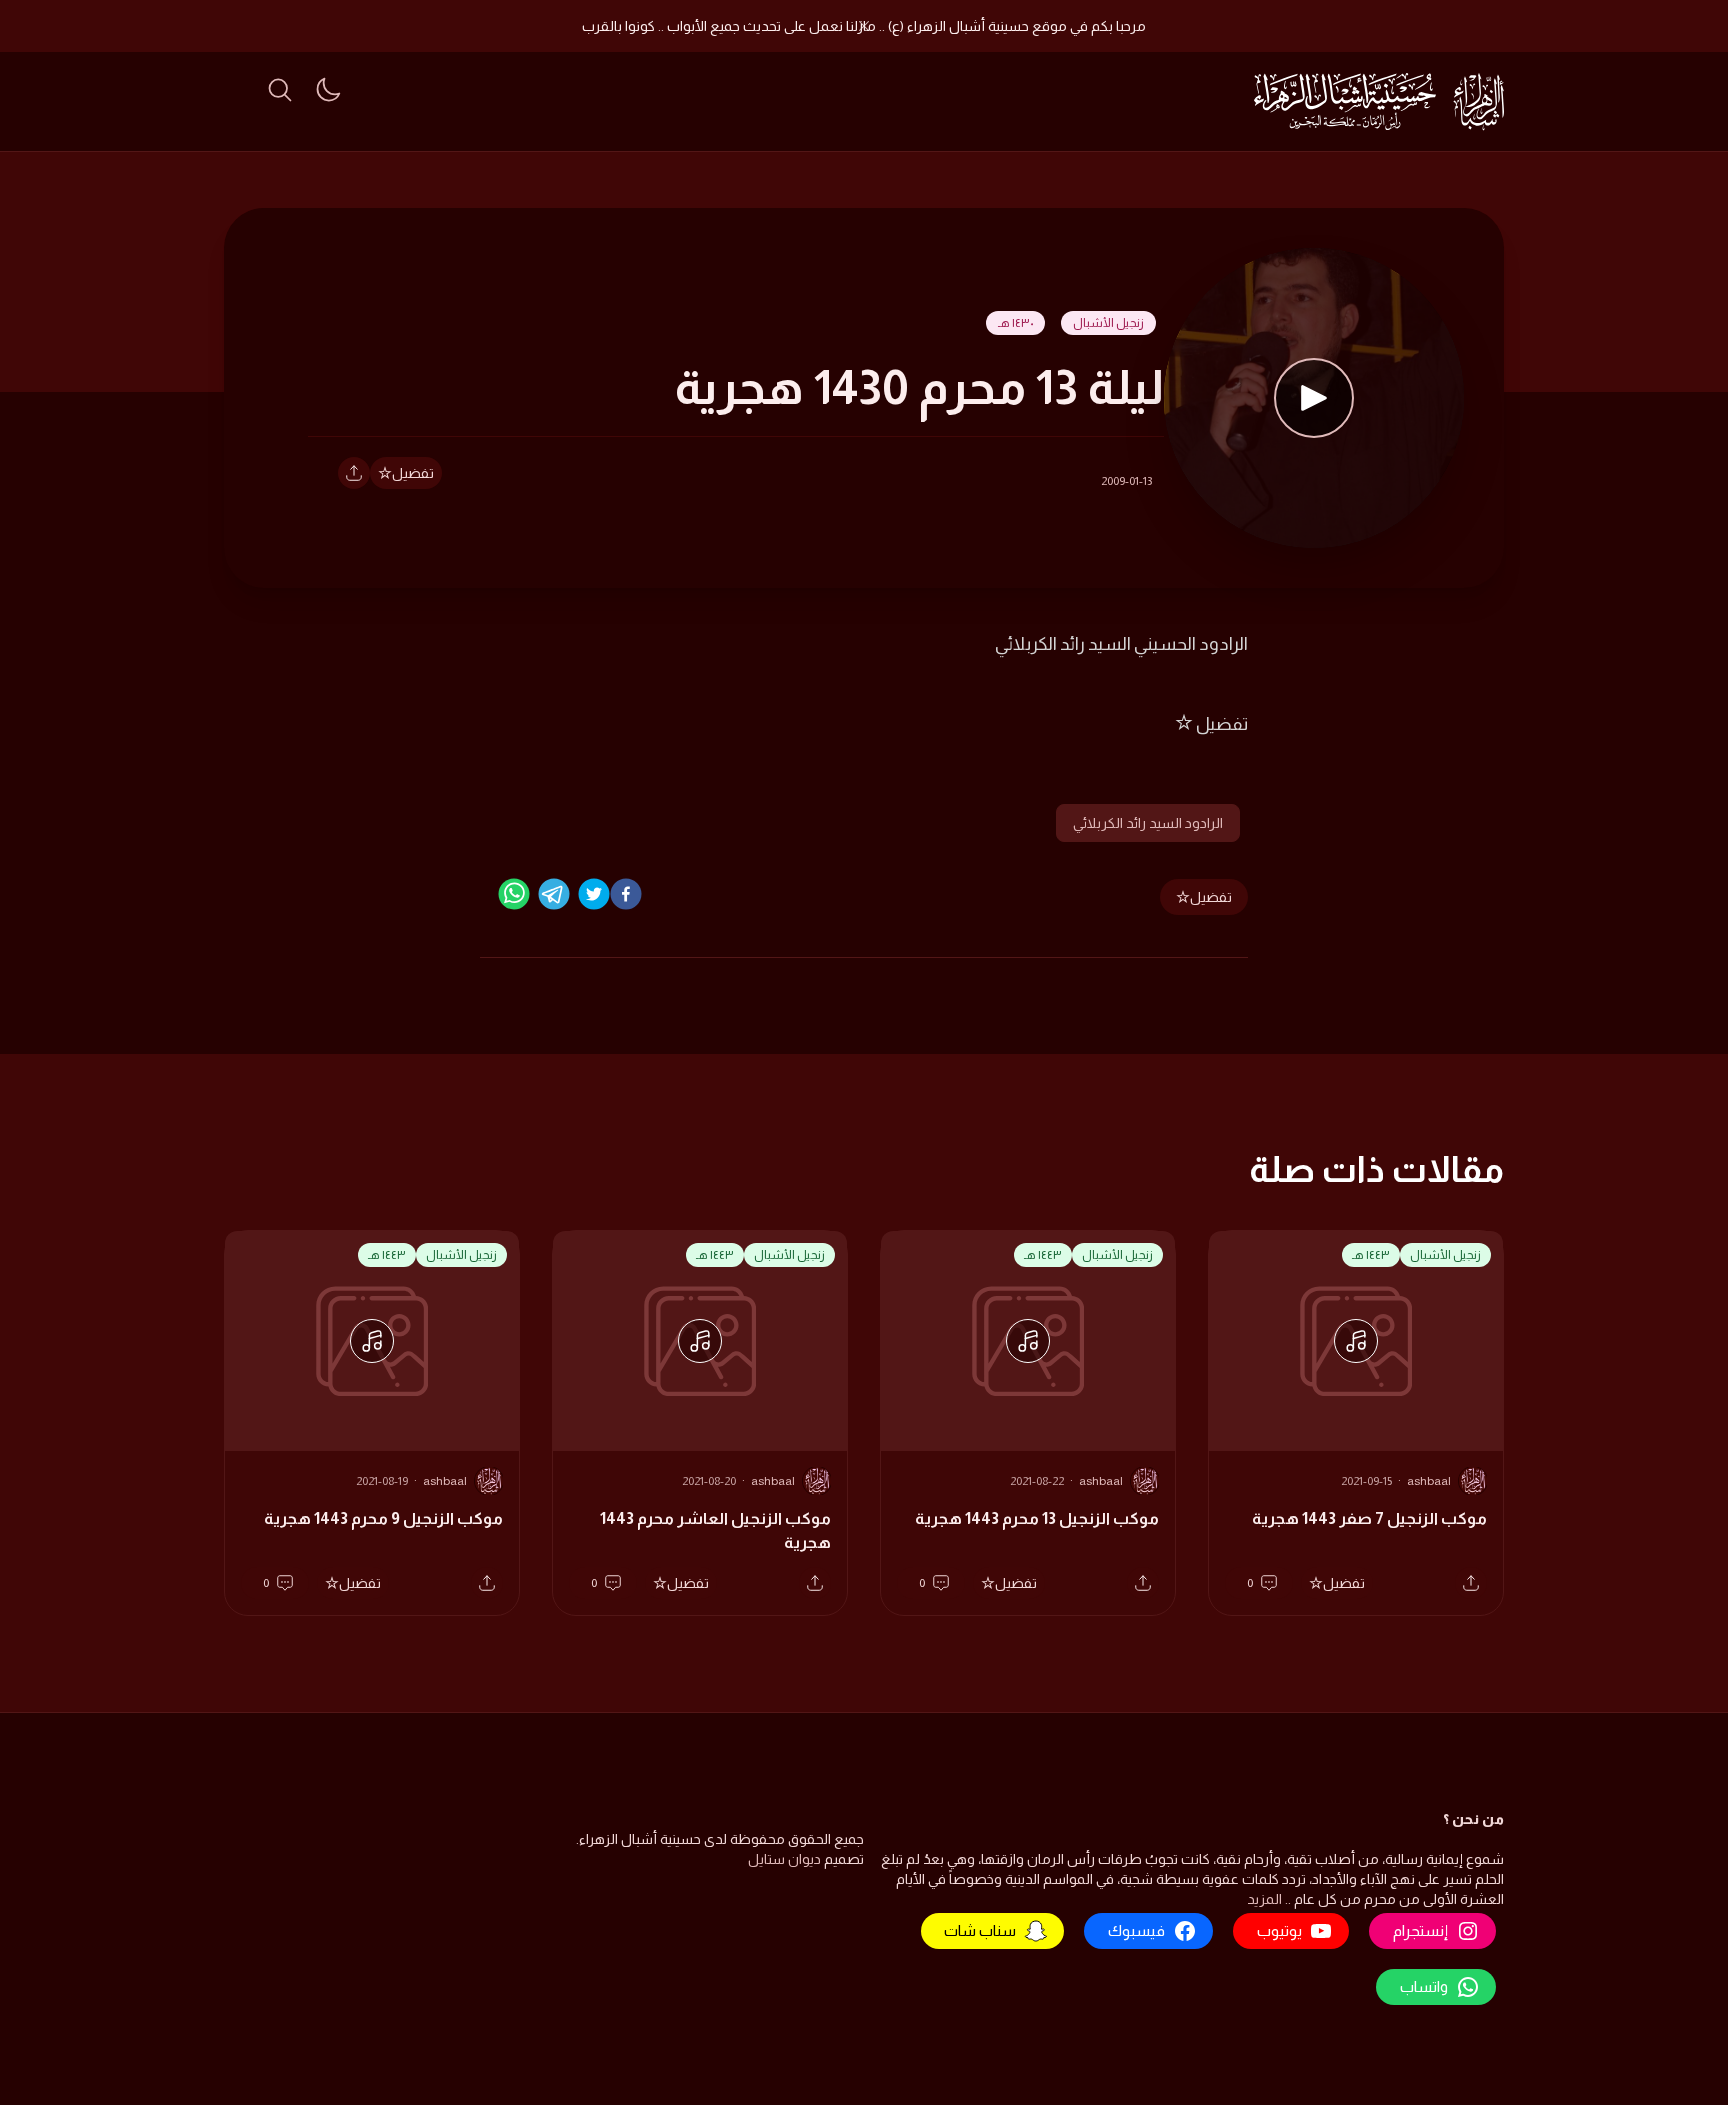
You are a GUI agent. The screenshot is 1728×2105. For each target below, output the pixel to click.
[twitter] (594, 894)
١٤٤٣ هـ (1371, 1255)
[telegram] (554, 894)
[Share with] (354, 473)
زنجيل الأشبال (1108, 323)
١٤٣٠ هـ (1015, 323)
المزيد (1264, 1899)
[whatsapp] (514, 894)
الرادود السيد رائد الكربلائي (1148, 823)
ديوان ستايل (784, 1859)
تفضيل (413, 473)
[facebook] (626, 894)
